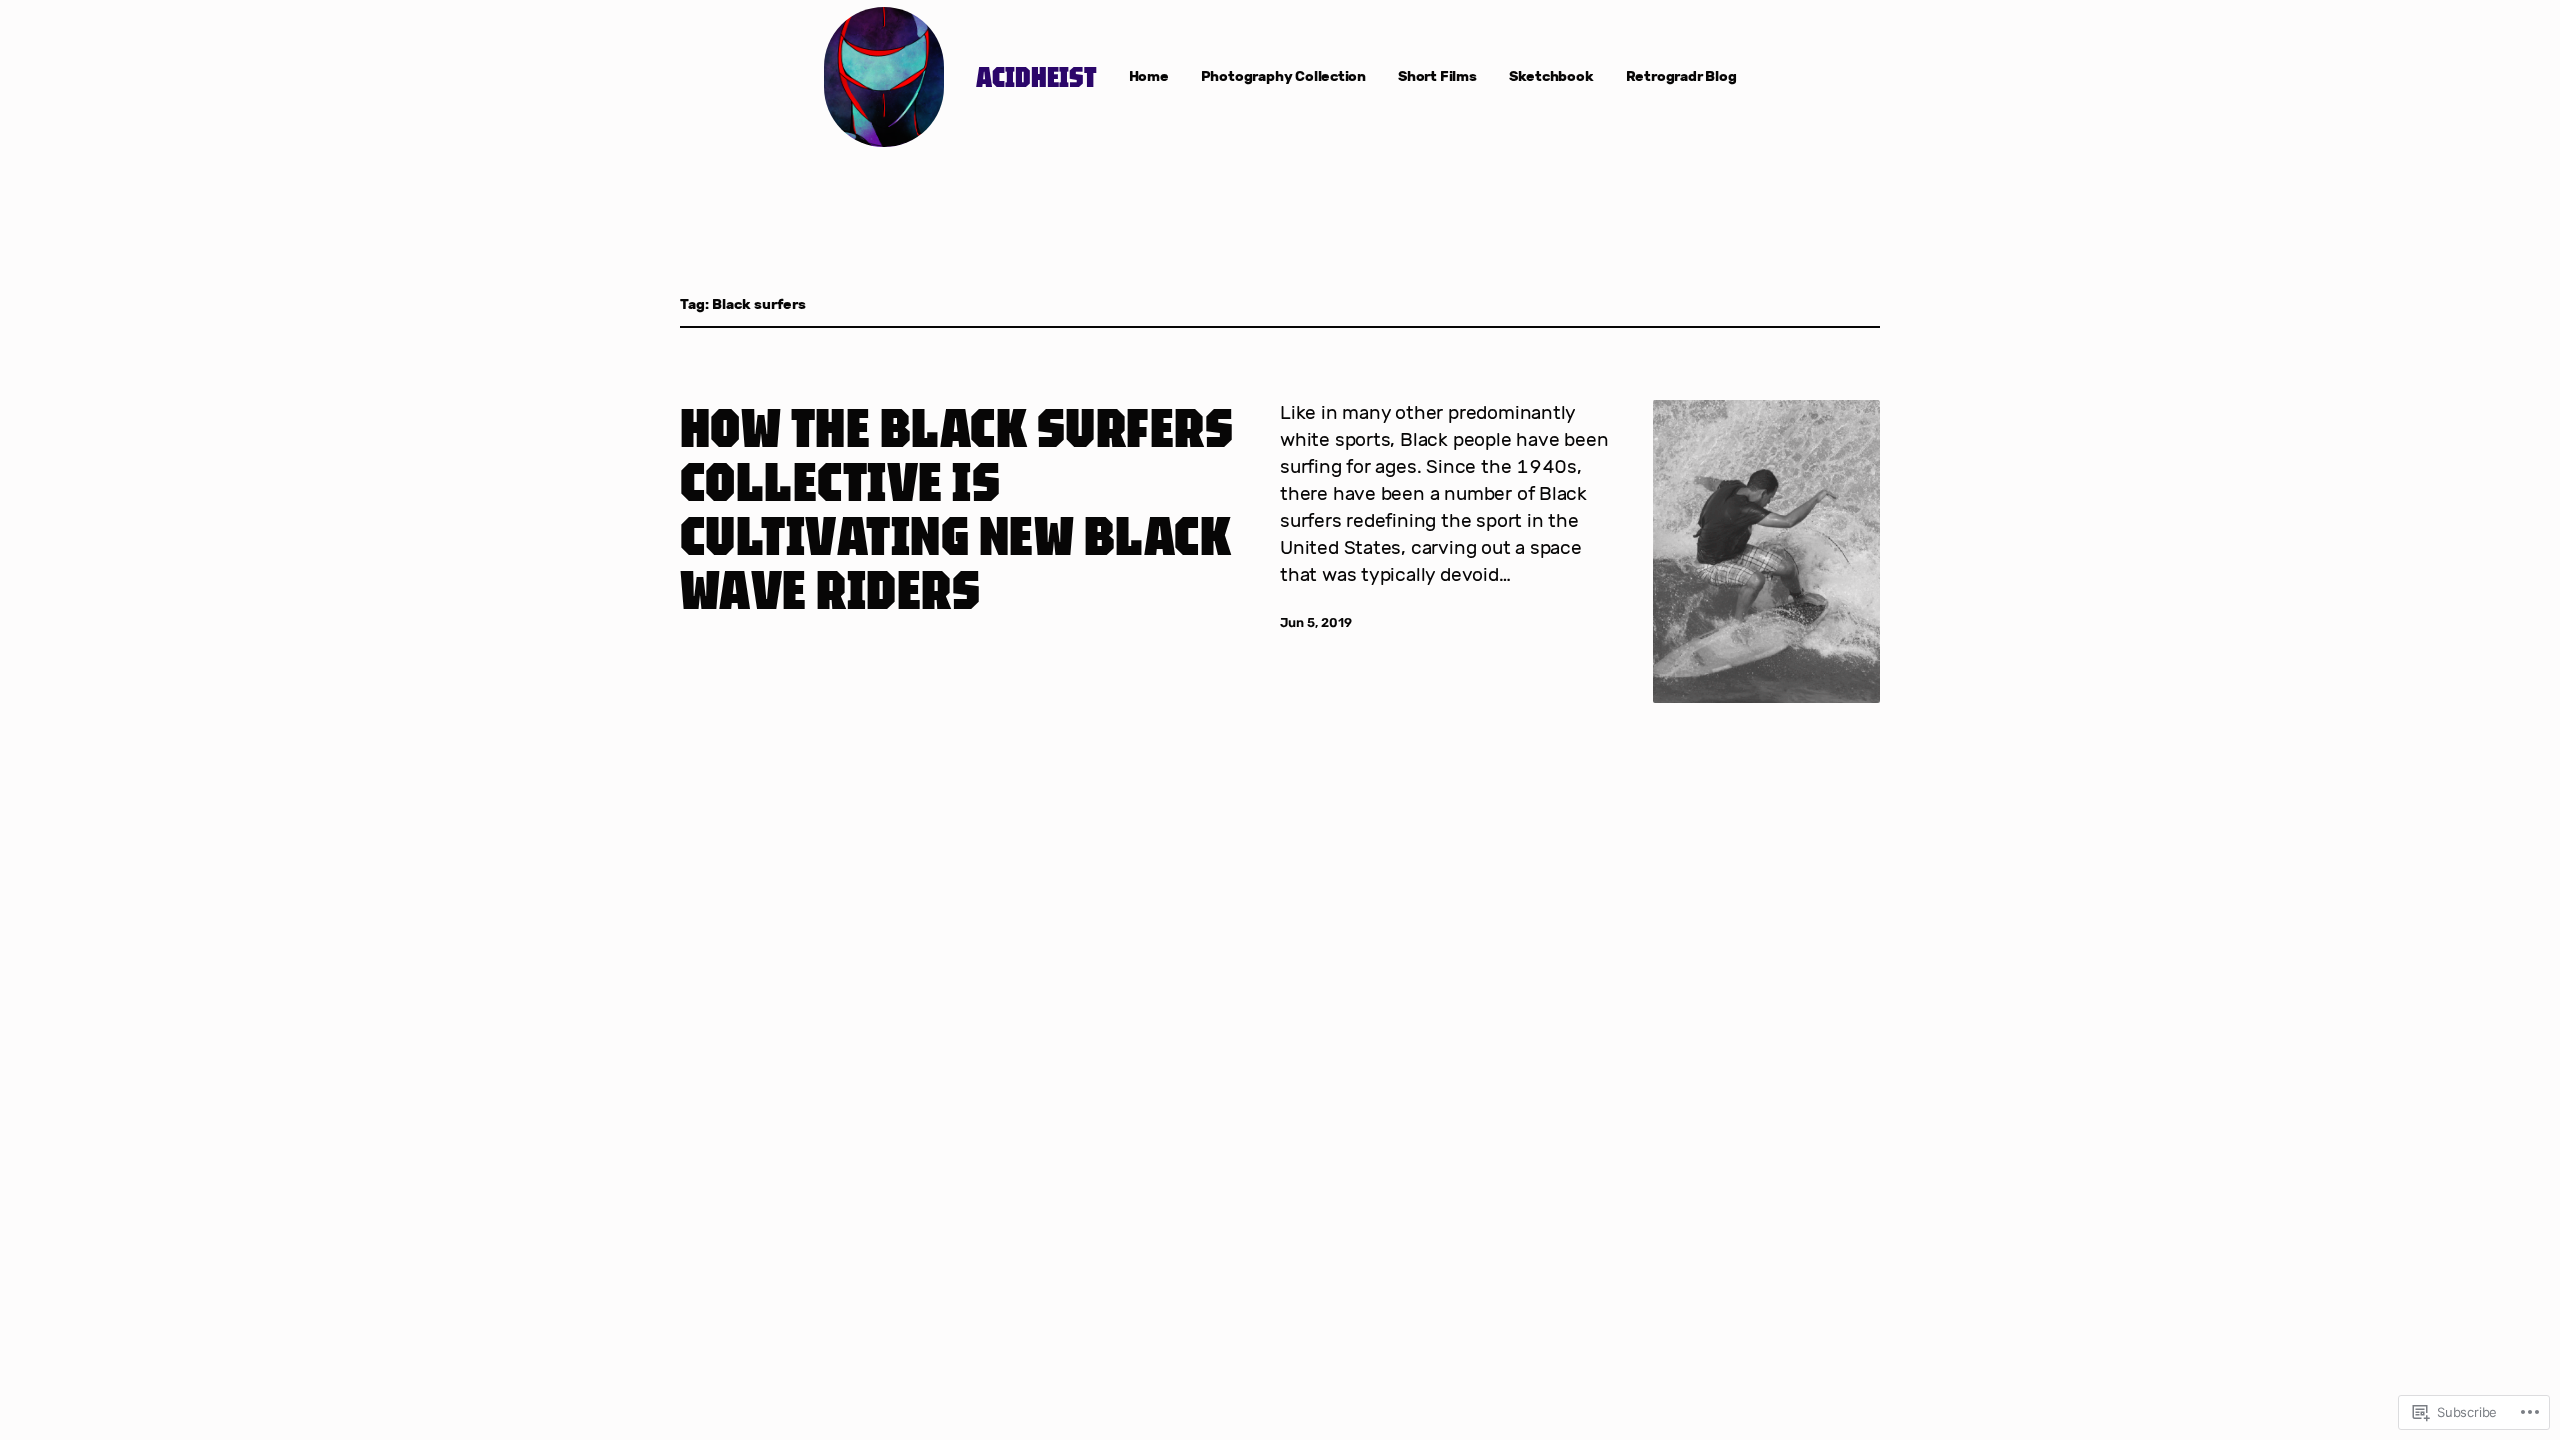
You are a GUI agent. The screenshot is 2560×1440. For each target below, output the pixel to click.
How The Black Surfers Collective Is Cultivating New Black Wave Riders (956, 507)
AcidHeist (1036, 76)
